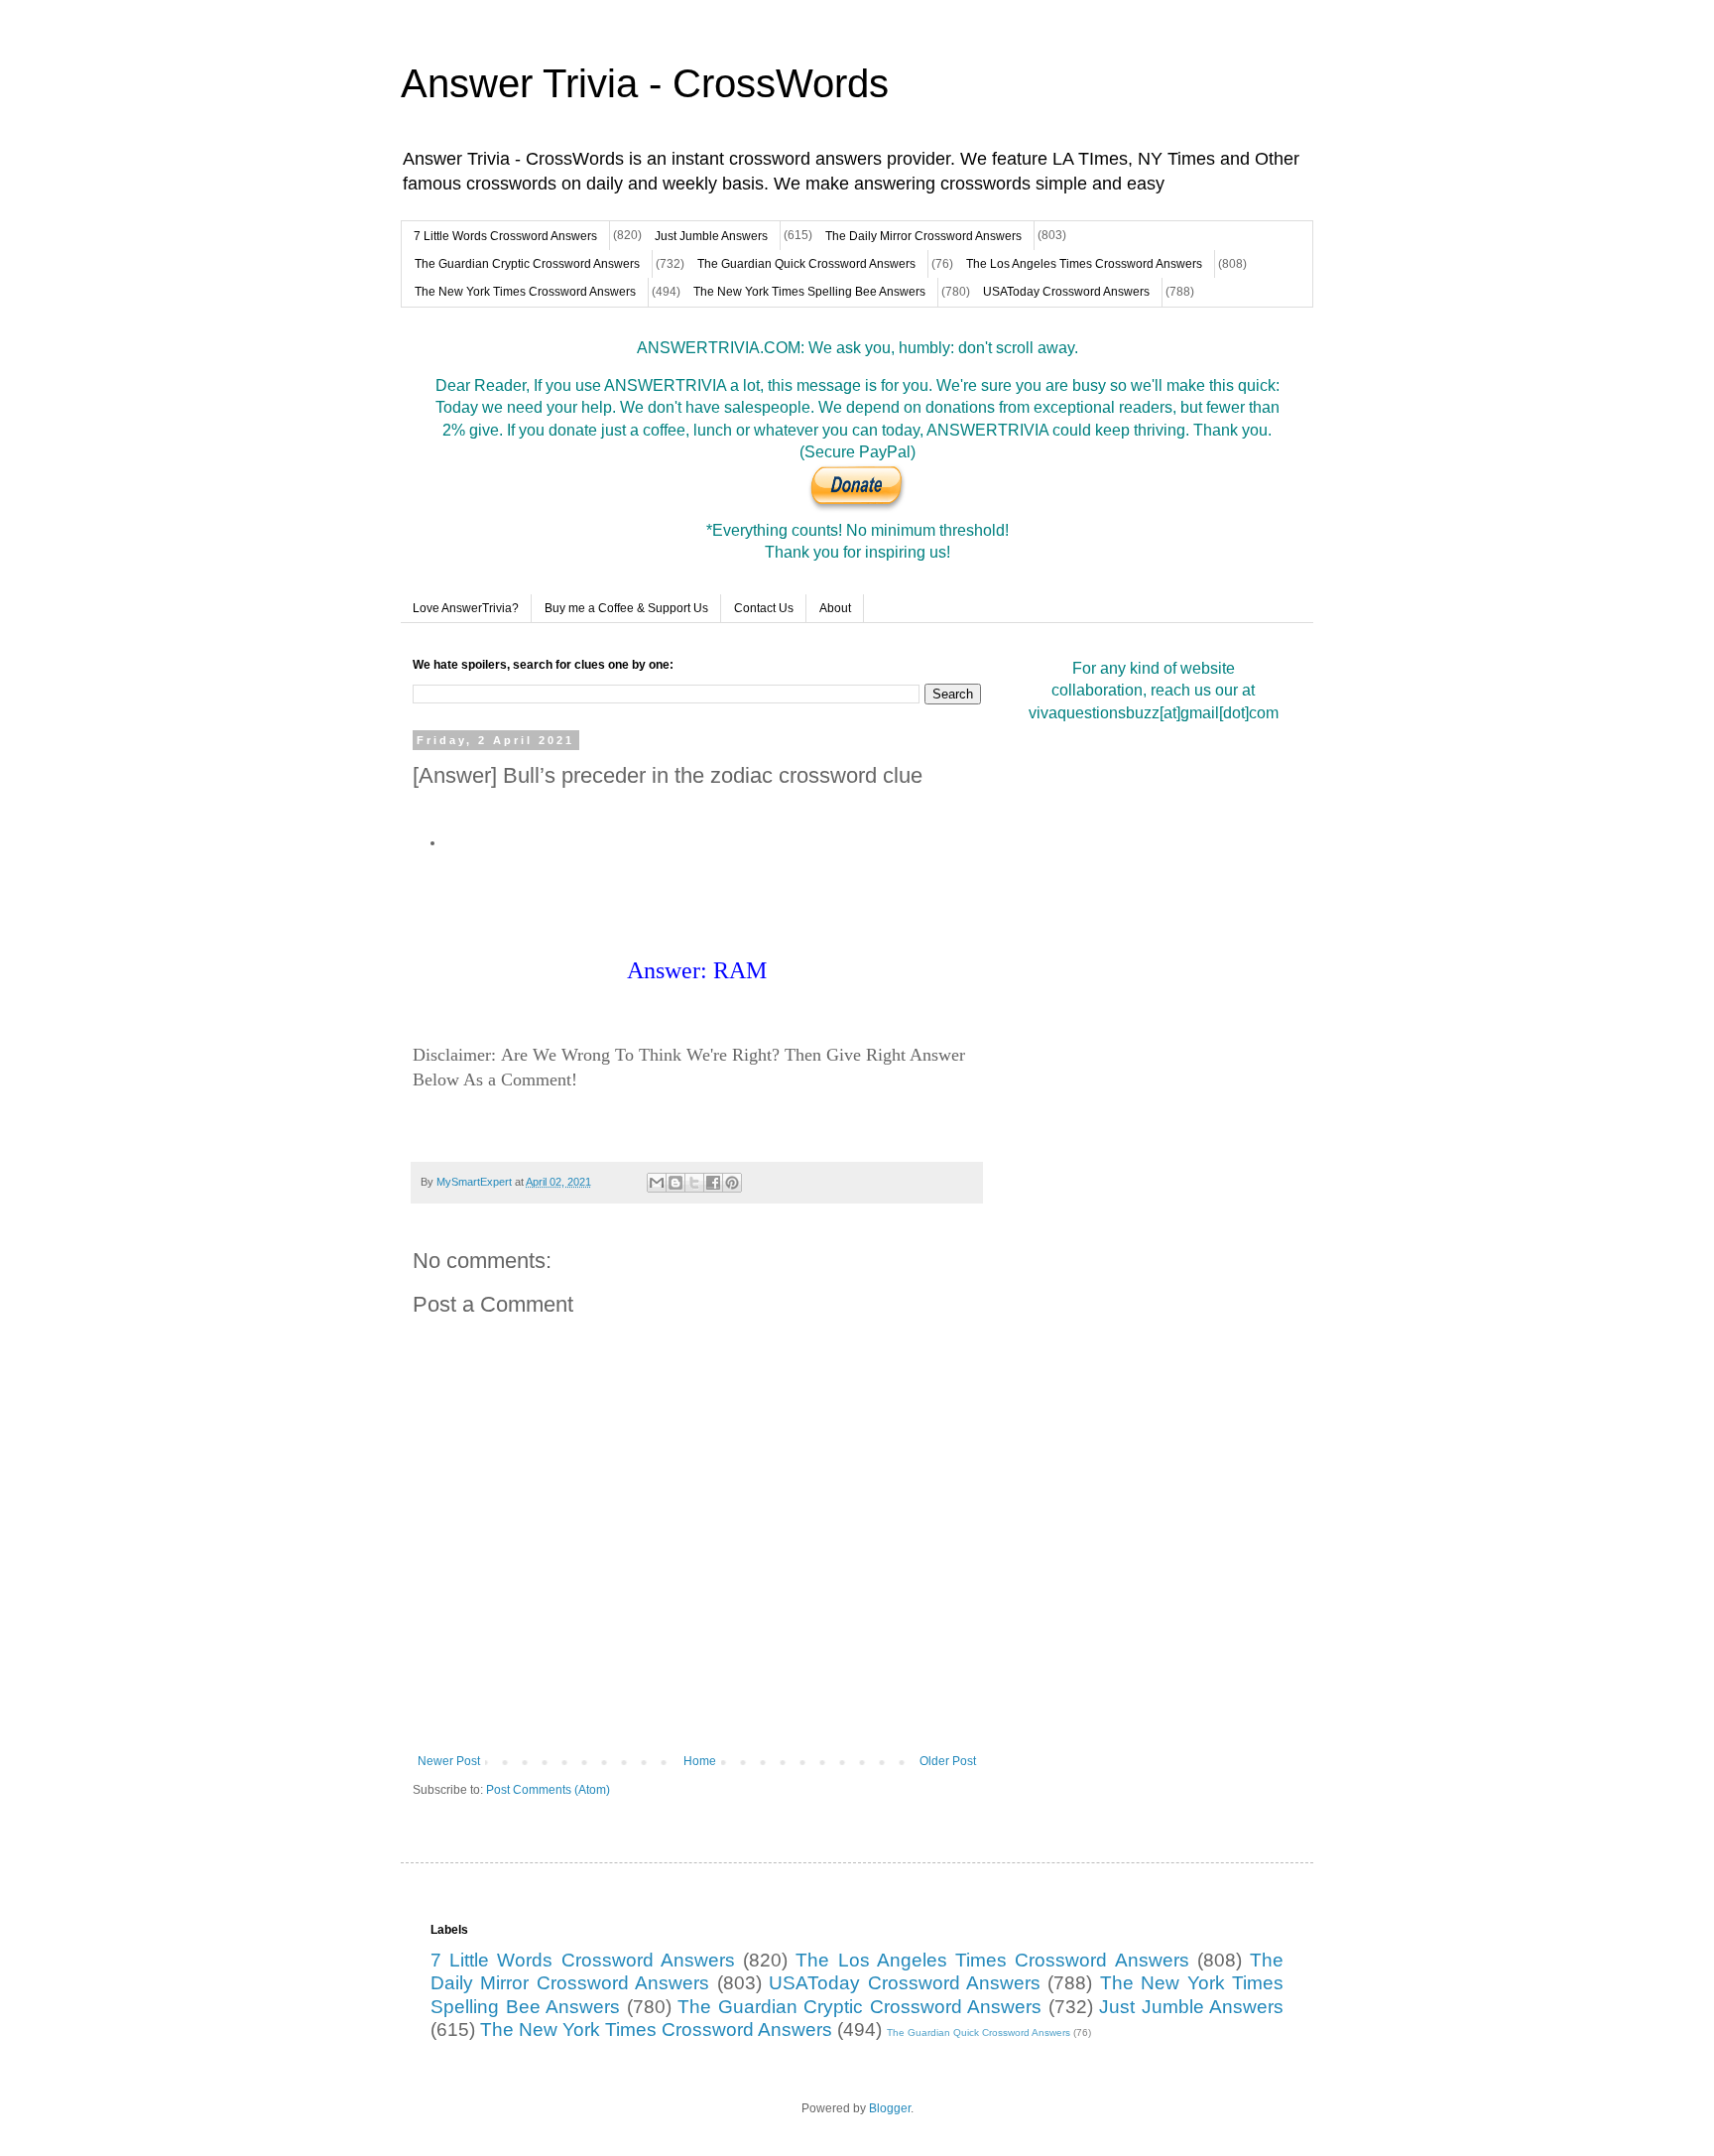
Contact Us (764, 608)
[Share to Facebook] (713, 1183)
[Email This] (657, 1183)
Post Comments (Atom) (548, 1790)
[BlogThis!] (675, 1183)
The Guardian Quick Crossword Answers (806, 264)
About (835, 608)
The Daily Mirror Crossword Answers (923, 236)
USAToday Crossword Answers (1066, 292)
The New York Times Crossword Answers (525, 292)
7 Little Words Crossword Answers (505, 236)
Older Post (948, 1761)
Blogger (890, 2108)
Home (700, 1761)
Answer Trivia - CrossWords (645, 83)
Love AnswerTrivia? (466, 608)
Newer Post (449, 1761)
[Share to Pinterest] (732, 1183)
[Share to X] (694, 1183)
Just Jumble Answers (711, 236)
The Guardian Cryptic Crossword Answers (527, 264)
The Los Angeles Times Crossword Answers (1084, 264)
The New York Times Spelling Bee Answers (809, 292)
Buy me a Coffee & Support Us (626, 608)
